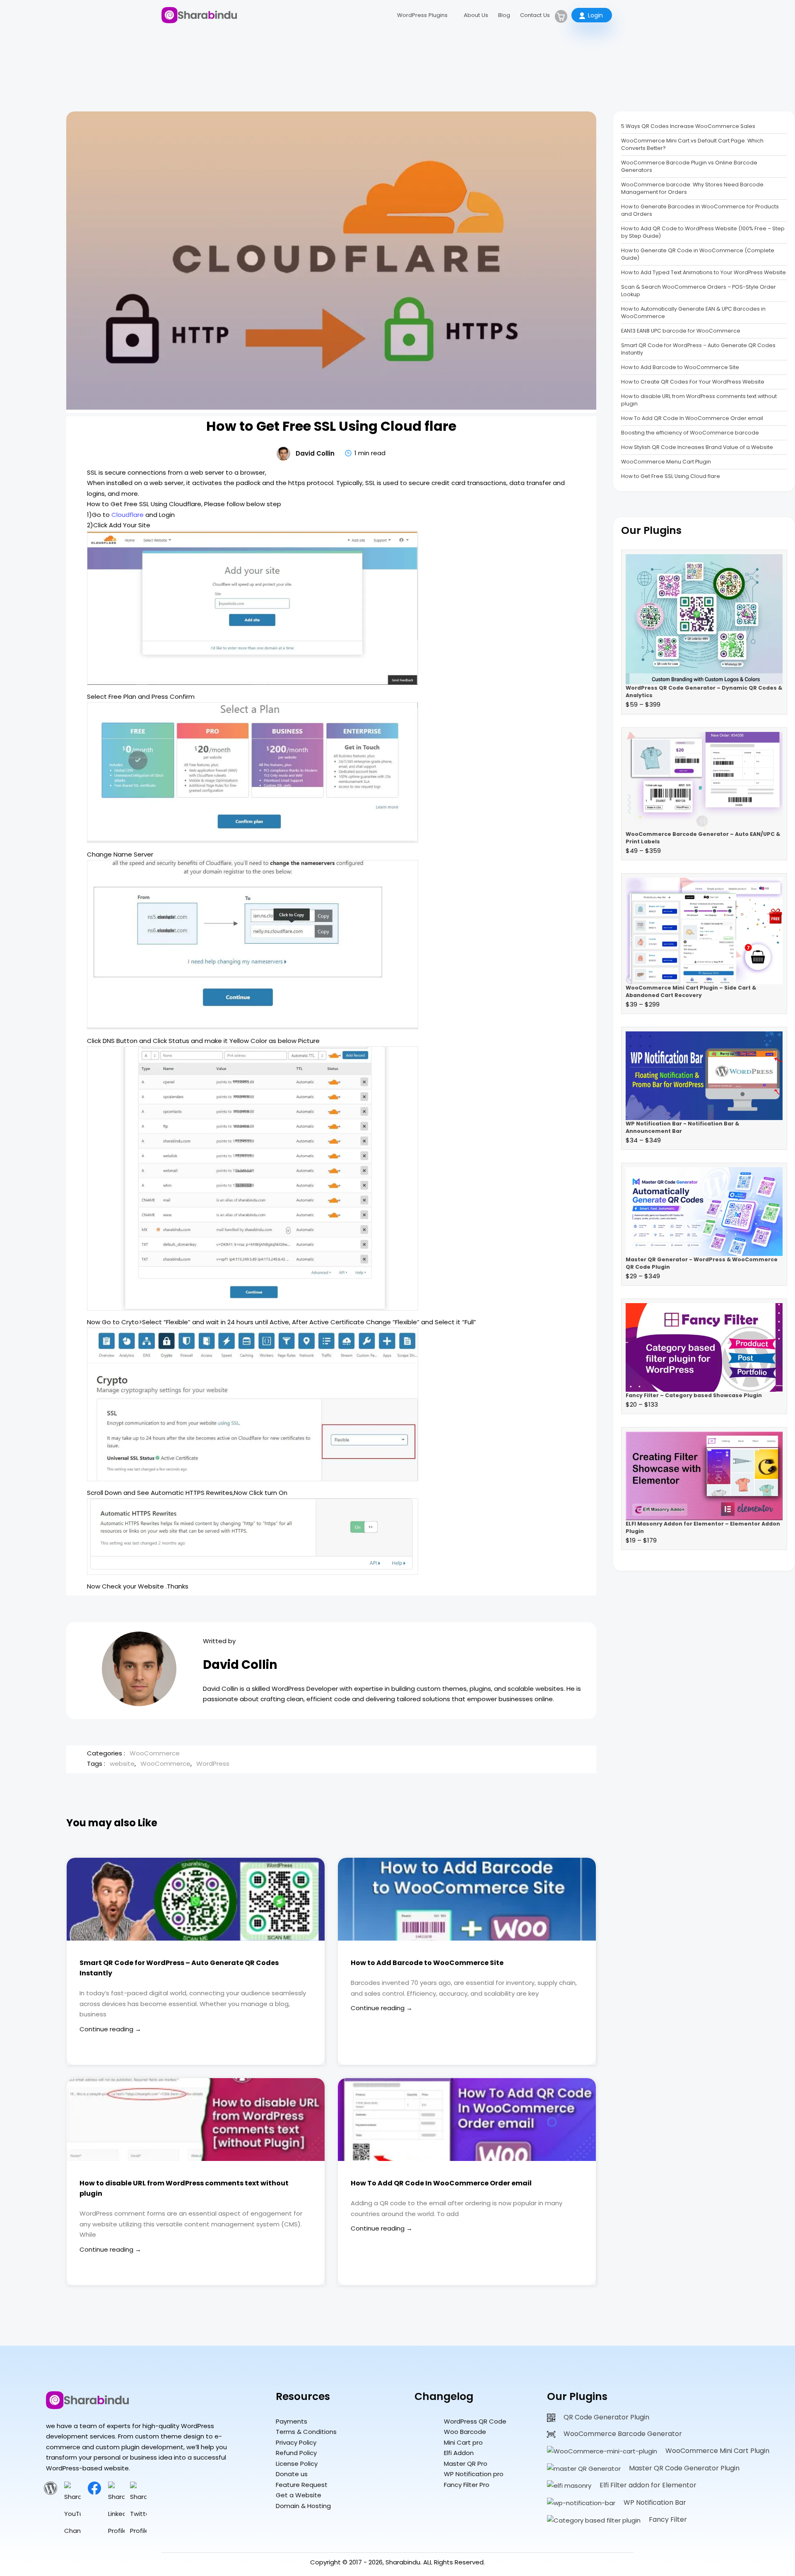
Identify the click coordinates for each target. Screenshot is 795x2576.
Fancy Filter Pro (467, 2485)
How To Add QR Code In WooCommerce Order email (441, 2183)
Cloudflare (128, 515)
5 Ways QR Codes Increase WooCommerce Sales (688, 126)
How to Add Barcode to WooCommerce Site (427, 1963)
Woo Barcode (465, 2432)
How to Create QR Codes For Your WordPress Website (693, 382)
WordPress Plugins (422, 15)
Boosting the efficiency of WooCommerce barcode (690, 433)
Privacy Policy (296, 2442)
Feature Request (302, 2485)
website (122, 1764)
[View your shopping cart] (561, 16)
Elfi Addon (459, 2453)
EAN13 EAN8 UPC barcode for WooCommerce (681, 331)
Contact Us (535, 15)
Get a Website (299, 2495)
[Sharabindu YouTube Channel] (72, 2531)
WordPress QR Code (475, 2421)
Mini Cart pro (463, 2442)
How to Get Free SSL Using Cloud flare (671, 476)
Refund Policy (296, 2453)
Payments (291, 2421)
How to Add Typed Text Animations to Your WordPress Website (703, 272)
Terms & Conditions (306, 2432)
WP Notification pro (474, 2474)
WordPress (213, 1764)
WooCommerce (155, 1753)
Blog (504, 15)
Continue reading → (110, 2029)
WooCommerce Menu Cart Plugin (666, 462)
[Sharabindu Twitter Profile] (138, 2531)
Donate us (292, 2474)
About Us (476, 15)
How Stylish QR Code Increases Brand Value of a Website (697, 447)
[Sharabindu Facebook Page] (94, 2493)
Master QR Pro (466, 2464)
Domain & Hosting (303, 2506)
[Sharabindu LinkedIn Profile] (116, 2531)
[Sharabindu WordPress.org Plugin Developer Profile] (51, 2493)
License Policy (297, 2464)
